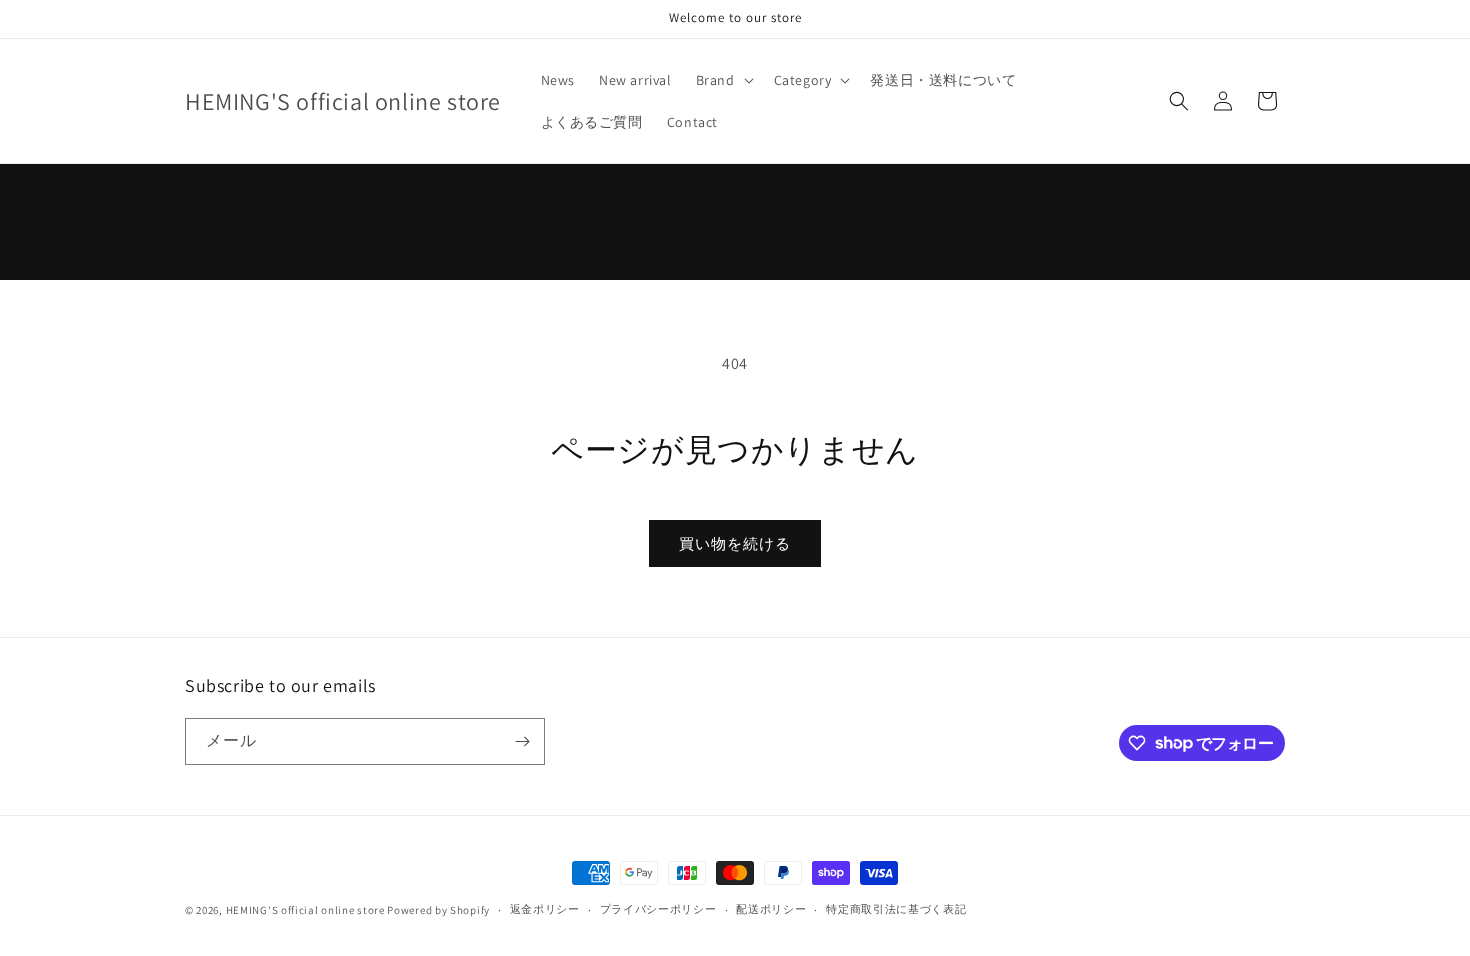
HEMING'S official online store (305, 910)
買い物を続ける (735, 543)
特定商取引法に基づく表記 (896, 909)
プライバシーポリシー (658, 909)
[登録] (522, 741)
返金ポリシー (545, 909)
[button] (723, 80)
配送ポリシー (771, 909)
